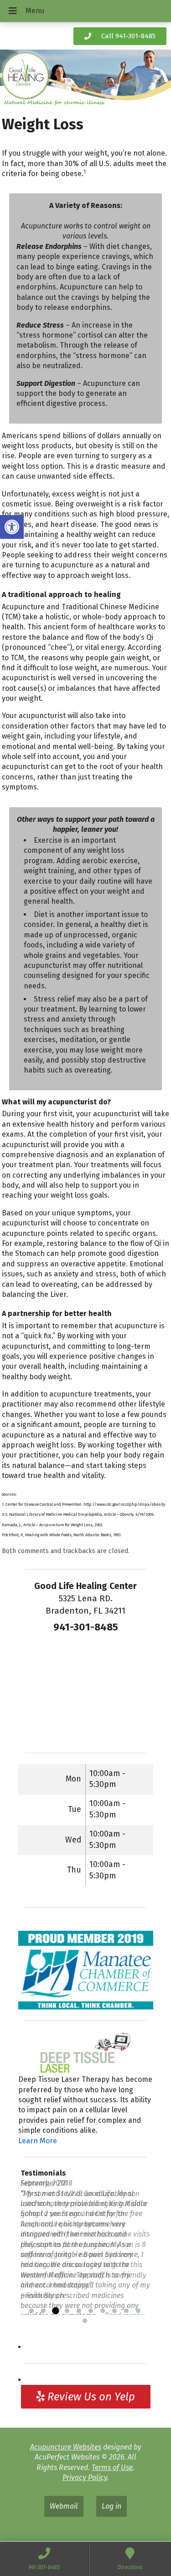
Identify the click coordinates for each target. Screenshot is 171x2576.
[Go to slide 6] (91, 2311)
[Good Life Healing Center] (85, 79)
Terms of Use (112, 2467)
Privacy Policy (85, 2477)
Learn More (38, 2141)
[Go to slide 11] (85, 2321)
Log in (111, 2506)
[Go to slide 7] (103, 2311)
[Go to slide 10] (138, 2311)
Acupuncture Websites (66, 2447)
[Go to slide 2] (43, 2311)
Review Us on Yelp (90, 2397)
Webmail (64, 2506)
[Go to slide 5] (79, 2311)
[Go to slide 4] (67, 2311)
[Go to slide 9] (126, 2311)
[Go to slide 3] (55, 2311)
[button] (12, 527)
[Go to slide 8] (114, 2311)
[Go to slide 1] (31, 2311)
